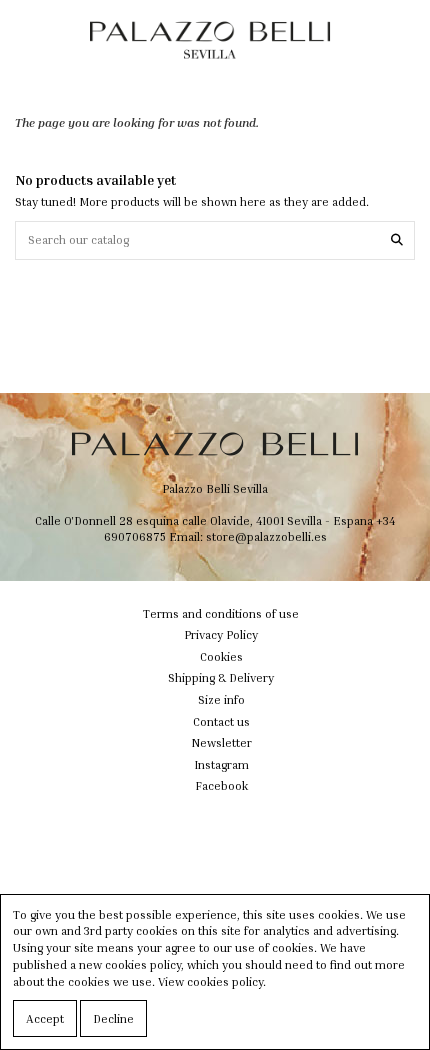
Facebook (221, 785)
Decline (113, 1018)
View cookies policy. (212, 981)
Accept (45, 1018)
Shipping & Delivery (221, 677)
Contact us (221, 721)
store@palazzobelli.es (266, 536)
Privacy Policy (221, 634)
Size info (221, 699)
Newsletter (221, 742)
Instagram (221, 764)
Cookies (221, 656)
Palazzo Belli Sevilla (215, 488)
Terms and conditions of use (221, 613)
